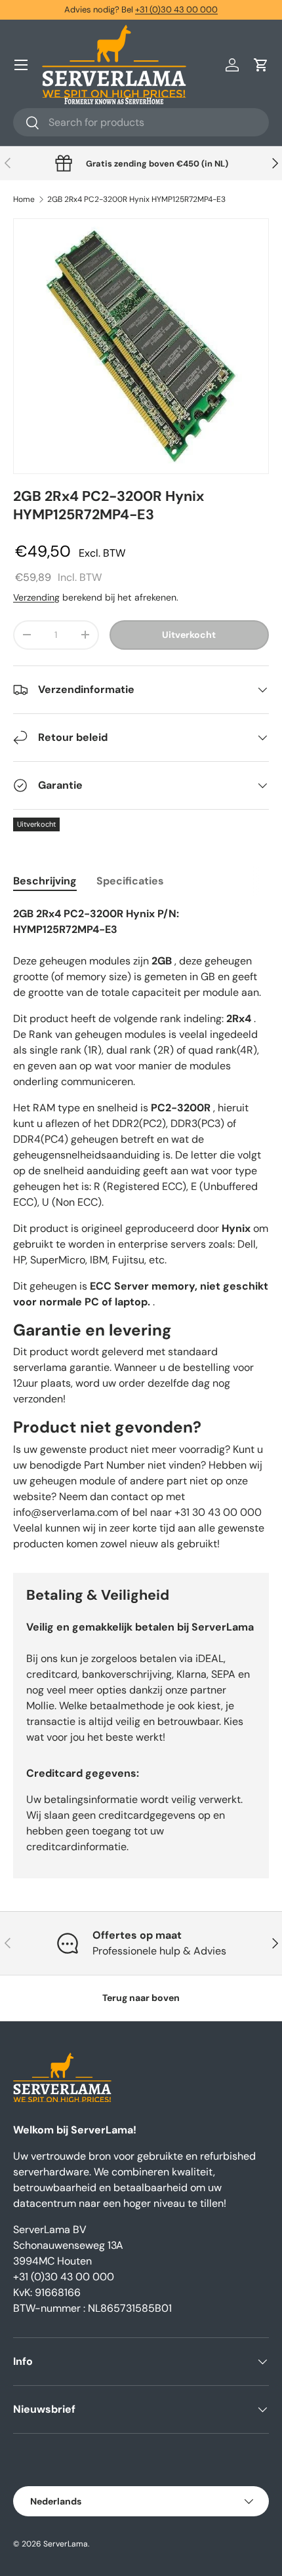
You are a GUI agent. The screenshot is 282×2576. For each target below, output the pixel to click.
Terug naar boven (141, 1998)
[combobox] (141, 122)
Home (24, 199)
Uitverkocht (189, 635)
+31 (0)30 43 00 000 (176, 10)
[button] (261, 65)
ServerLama (66, 2544)
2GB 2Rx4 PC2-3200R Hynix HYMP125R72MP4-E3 (136, 199)
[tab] (45, 881)
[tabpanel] (141, 1229)
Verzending (36, 597)
